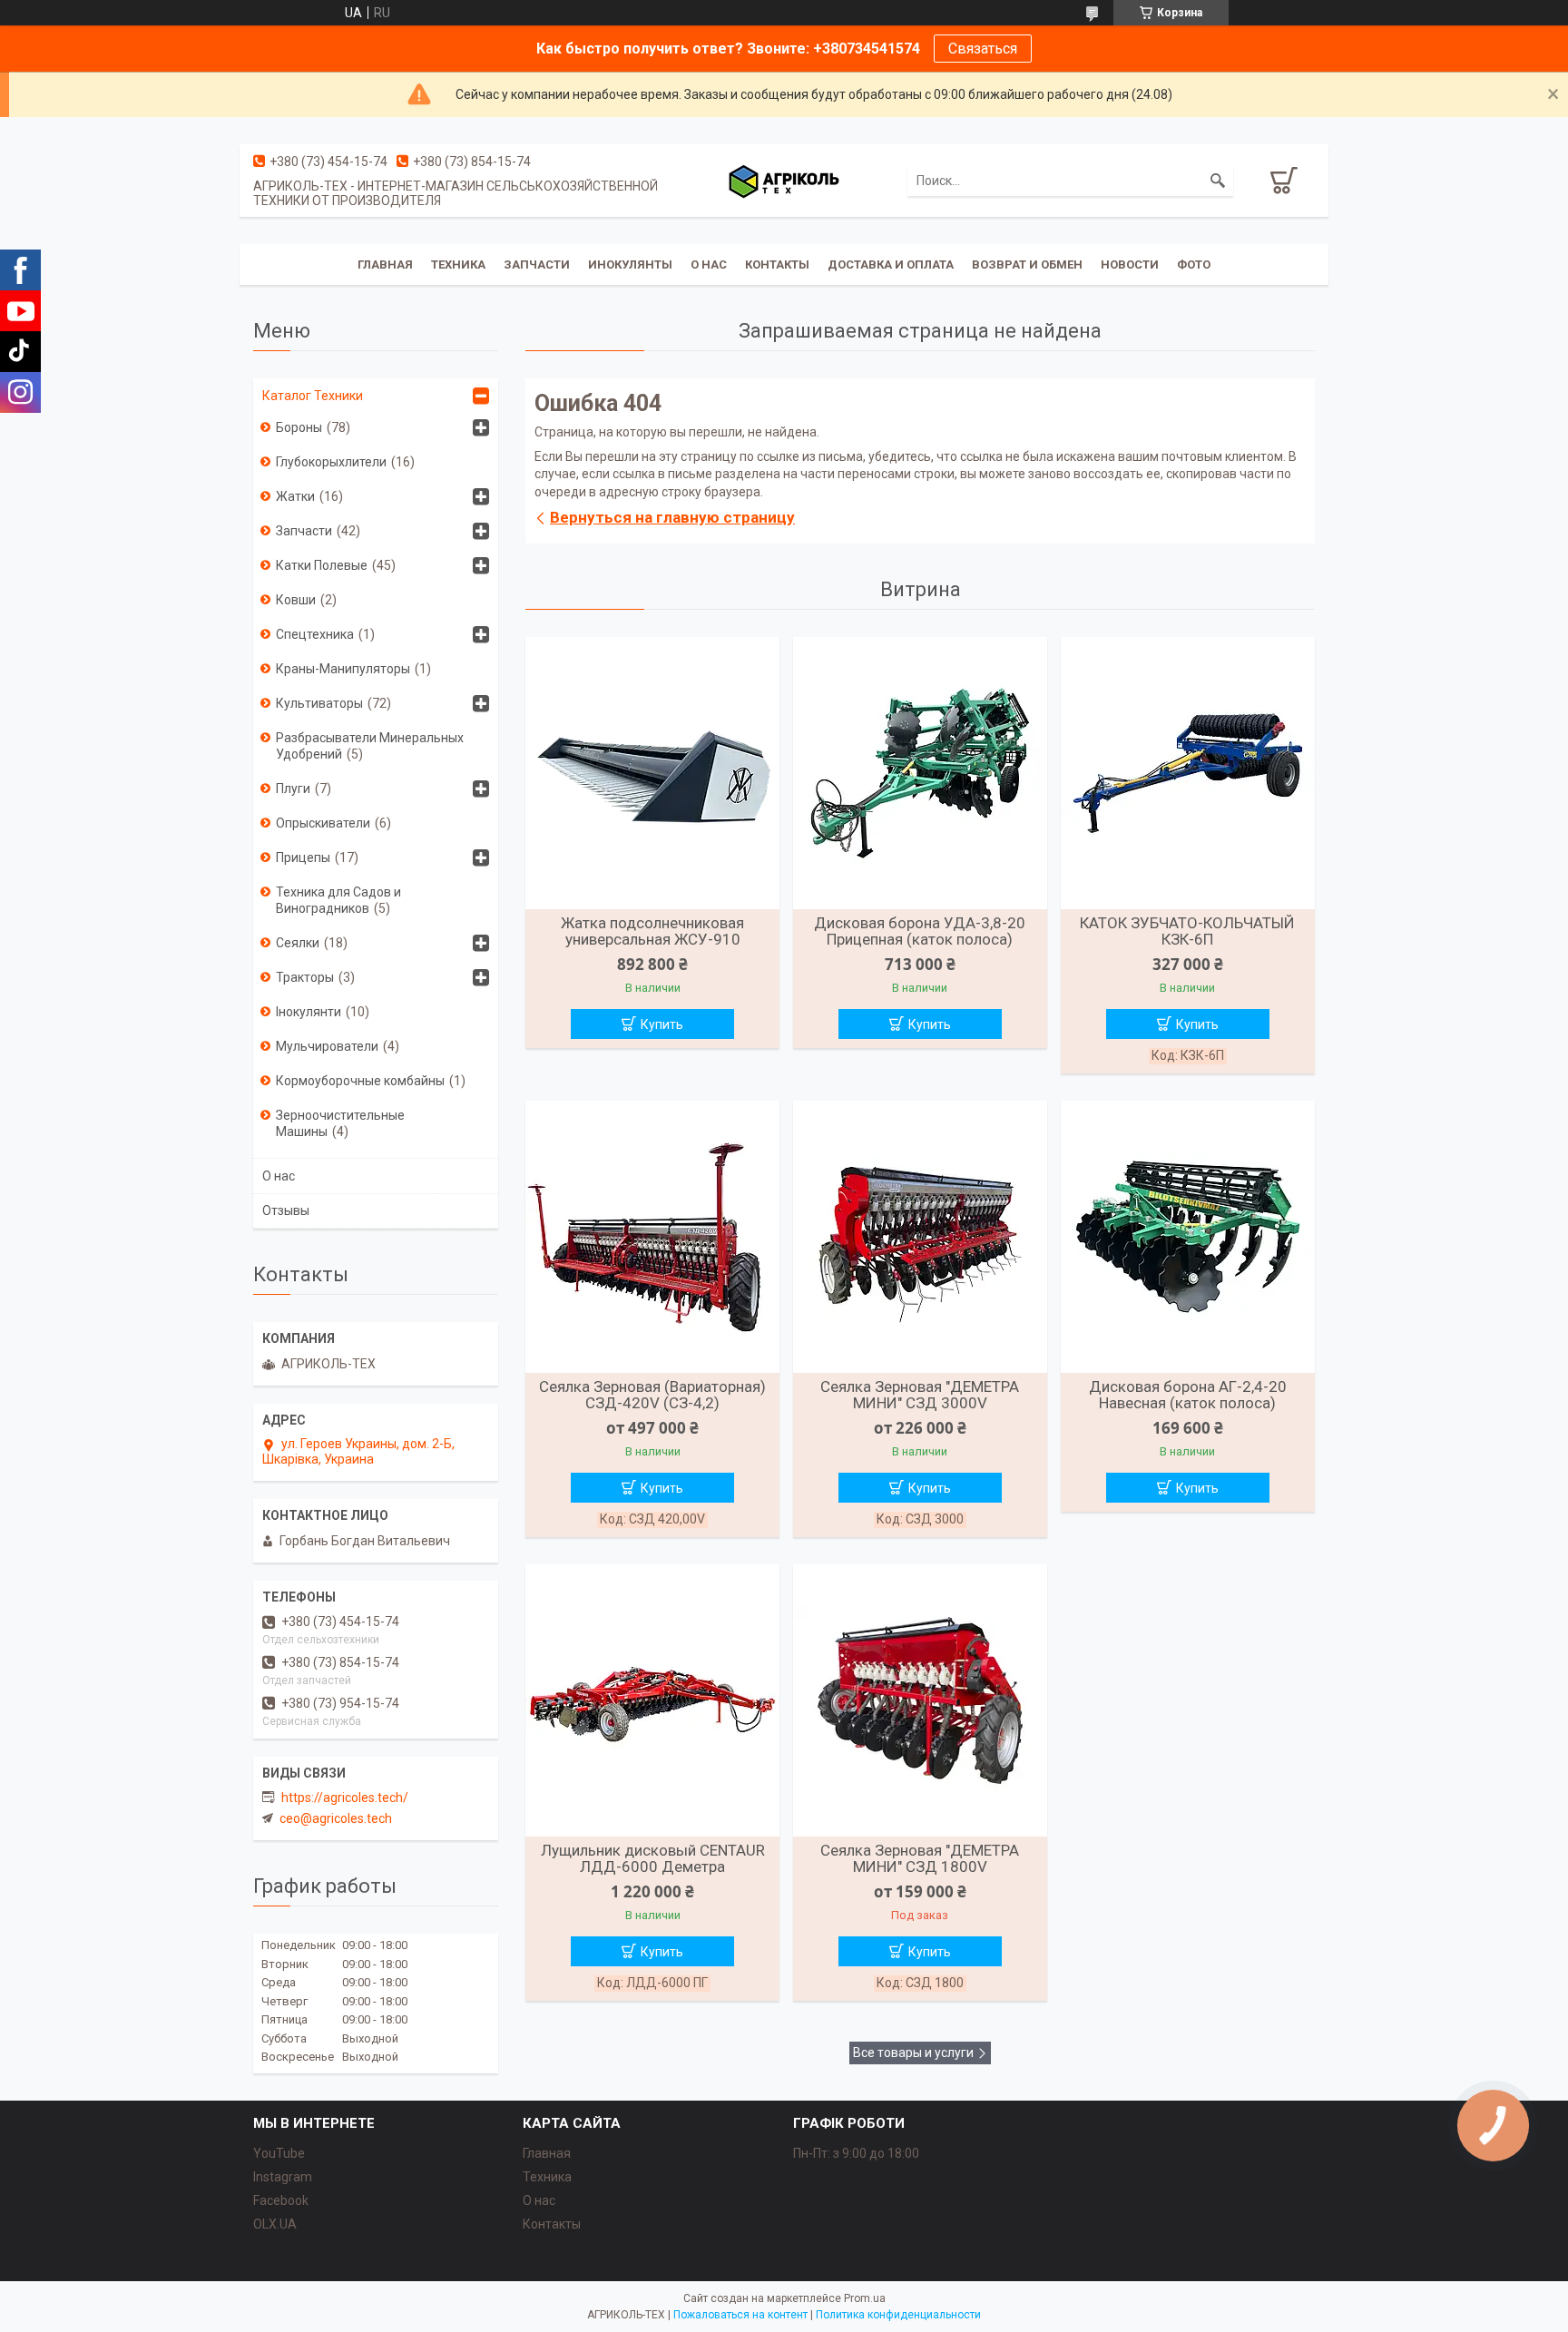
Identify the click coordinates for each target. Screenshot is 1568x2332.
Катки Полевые (322, 565)
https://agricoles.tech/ (345, 1798)
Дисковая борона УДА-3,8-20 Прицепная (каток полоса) (920, 931)
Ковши (296, 600)
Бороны (299, 427)
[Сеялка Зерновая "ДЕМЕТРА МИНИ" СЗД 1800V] (920, 1700)
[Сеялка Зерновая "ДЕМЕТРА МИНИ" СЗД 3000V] (920, 1237)
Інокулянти (309, 1012)
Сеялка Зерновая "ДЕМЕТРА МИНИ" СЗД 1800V (920, 1858)
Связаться (983, 49)
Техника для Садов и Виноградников (338, 900)
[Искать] (1218, 181)
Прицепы (303, 857)
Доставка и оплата (891, 265)
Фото (1194, 265)
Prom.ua (865, 2298)
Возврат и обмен (1027, 265)
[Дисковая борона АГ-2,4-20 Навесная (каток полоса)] (1188, 1237)
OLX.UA (275, 2224)
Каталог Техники (313, 396)
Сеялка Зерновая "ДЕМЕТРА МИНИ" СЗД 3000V (920, 1395)
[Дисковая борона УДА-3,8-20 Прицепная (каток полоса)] (920, 773)
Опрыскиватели (323, 823)
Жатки (295, 496)
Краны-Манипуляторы (343, 669)
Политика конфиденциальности (898, 2315)
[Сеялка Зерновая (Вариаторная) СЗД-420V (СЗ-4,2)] (652, 1237)
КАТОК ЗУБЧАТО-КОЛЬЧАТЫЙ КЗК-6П (1187, 931)
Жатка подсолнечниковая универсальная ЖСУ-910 (652, 931)
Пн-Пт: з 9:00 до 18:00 (856, 2153)
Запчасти (537, 265)
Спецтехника (315, 634)
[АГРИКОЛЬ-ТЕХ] (784, 181)
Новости (1130, 265)
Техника (458, 265)
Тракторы (305, 977)
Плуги (293, 789)
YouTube (279, 2153)
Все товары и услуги (913, 2053)
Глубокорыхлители (331, 462)
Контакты (777, 265)
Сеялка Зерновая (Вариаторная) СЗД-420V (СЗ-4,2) (652, 1395)
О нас (709, 265)
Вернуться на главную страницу (672, 517)
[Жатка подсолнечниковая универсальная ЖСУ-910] (652, 773)
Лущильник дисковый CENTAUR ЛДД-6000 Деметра (653, 1858)
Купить (662, 1024)
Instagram (283, 2177)
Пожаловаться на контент (740, 2315)
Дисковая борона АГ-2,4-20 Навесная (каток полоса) (1188, 1395)
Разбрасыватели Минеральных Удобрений (370, 746)
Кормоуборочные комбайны (360, 1081)
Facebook (281, 2200)
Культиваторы (319, 703)
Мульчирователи (327, 1046)
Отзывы (286, 1210)
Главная (385, 265)
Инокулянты (630, 265)
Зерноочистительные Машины (340, 1123)
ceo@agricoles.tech (336, 1818)
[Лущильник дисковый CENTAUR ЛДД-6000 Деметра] (652, 1700)
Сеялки (298, 943)
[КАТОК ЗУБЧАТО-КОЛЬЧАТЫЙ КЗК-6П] (1188, 773)
